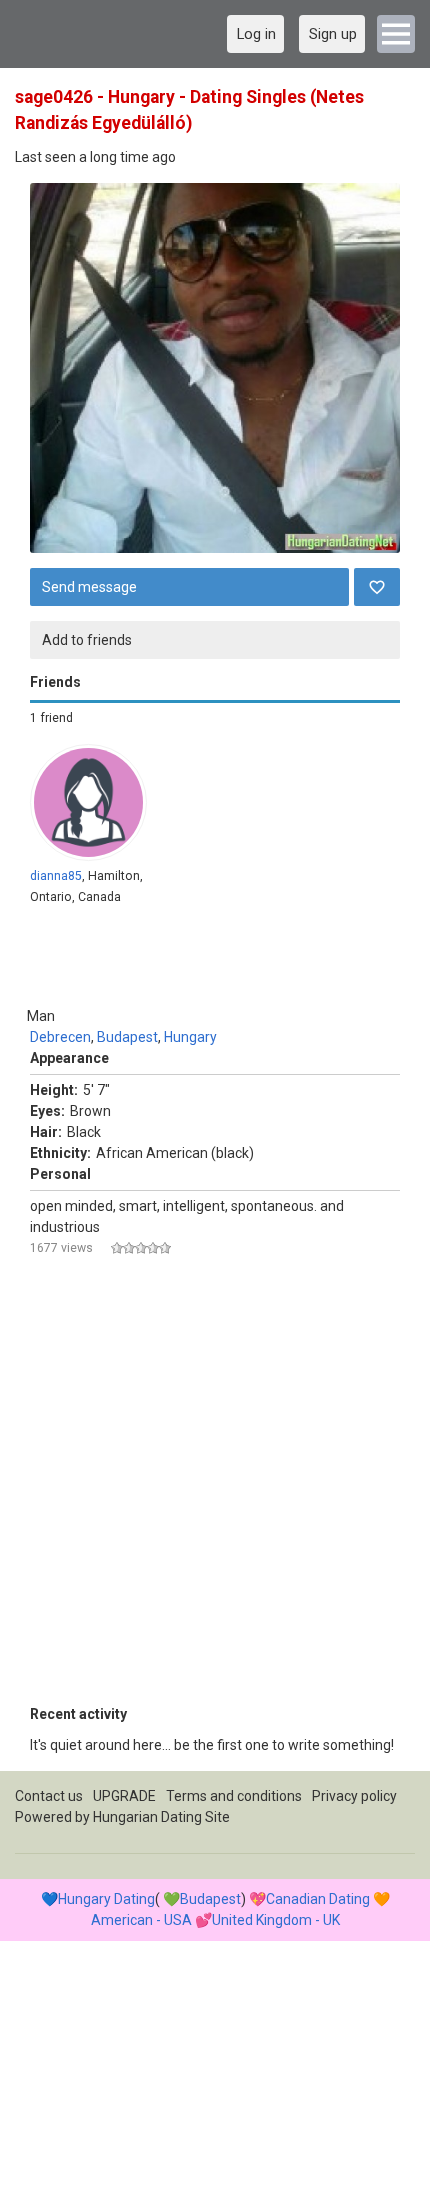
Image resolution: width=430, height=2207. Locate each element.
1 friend (51, 718)
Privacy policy (354, 1796)
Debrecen (60, 1037)
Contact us (49, 1796)
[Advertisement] (215, 1489)
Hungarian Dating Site (161, 1817)
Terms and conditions (234, 1796)
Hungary (190, 1037)
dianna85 (56, 876)
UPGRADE (124, 1796)
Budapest (127, 1037)
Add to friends (87, 640)
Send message (89, 587)
